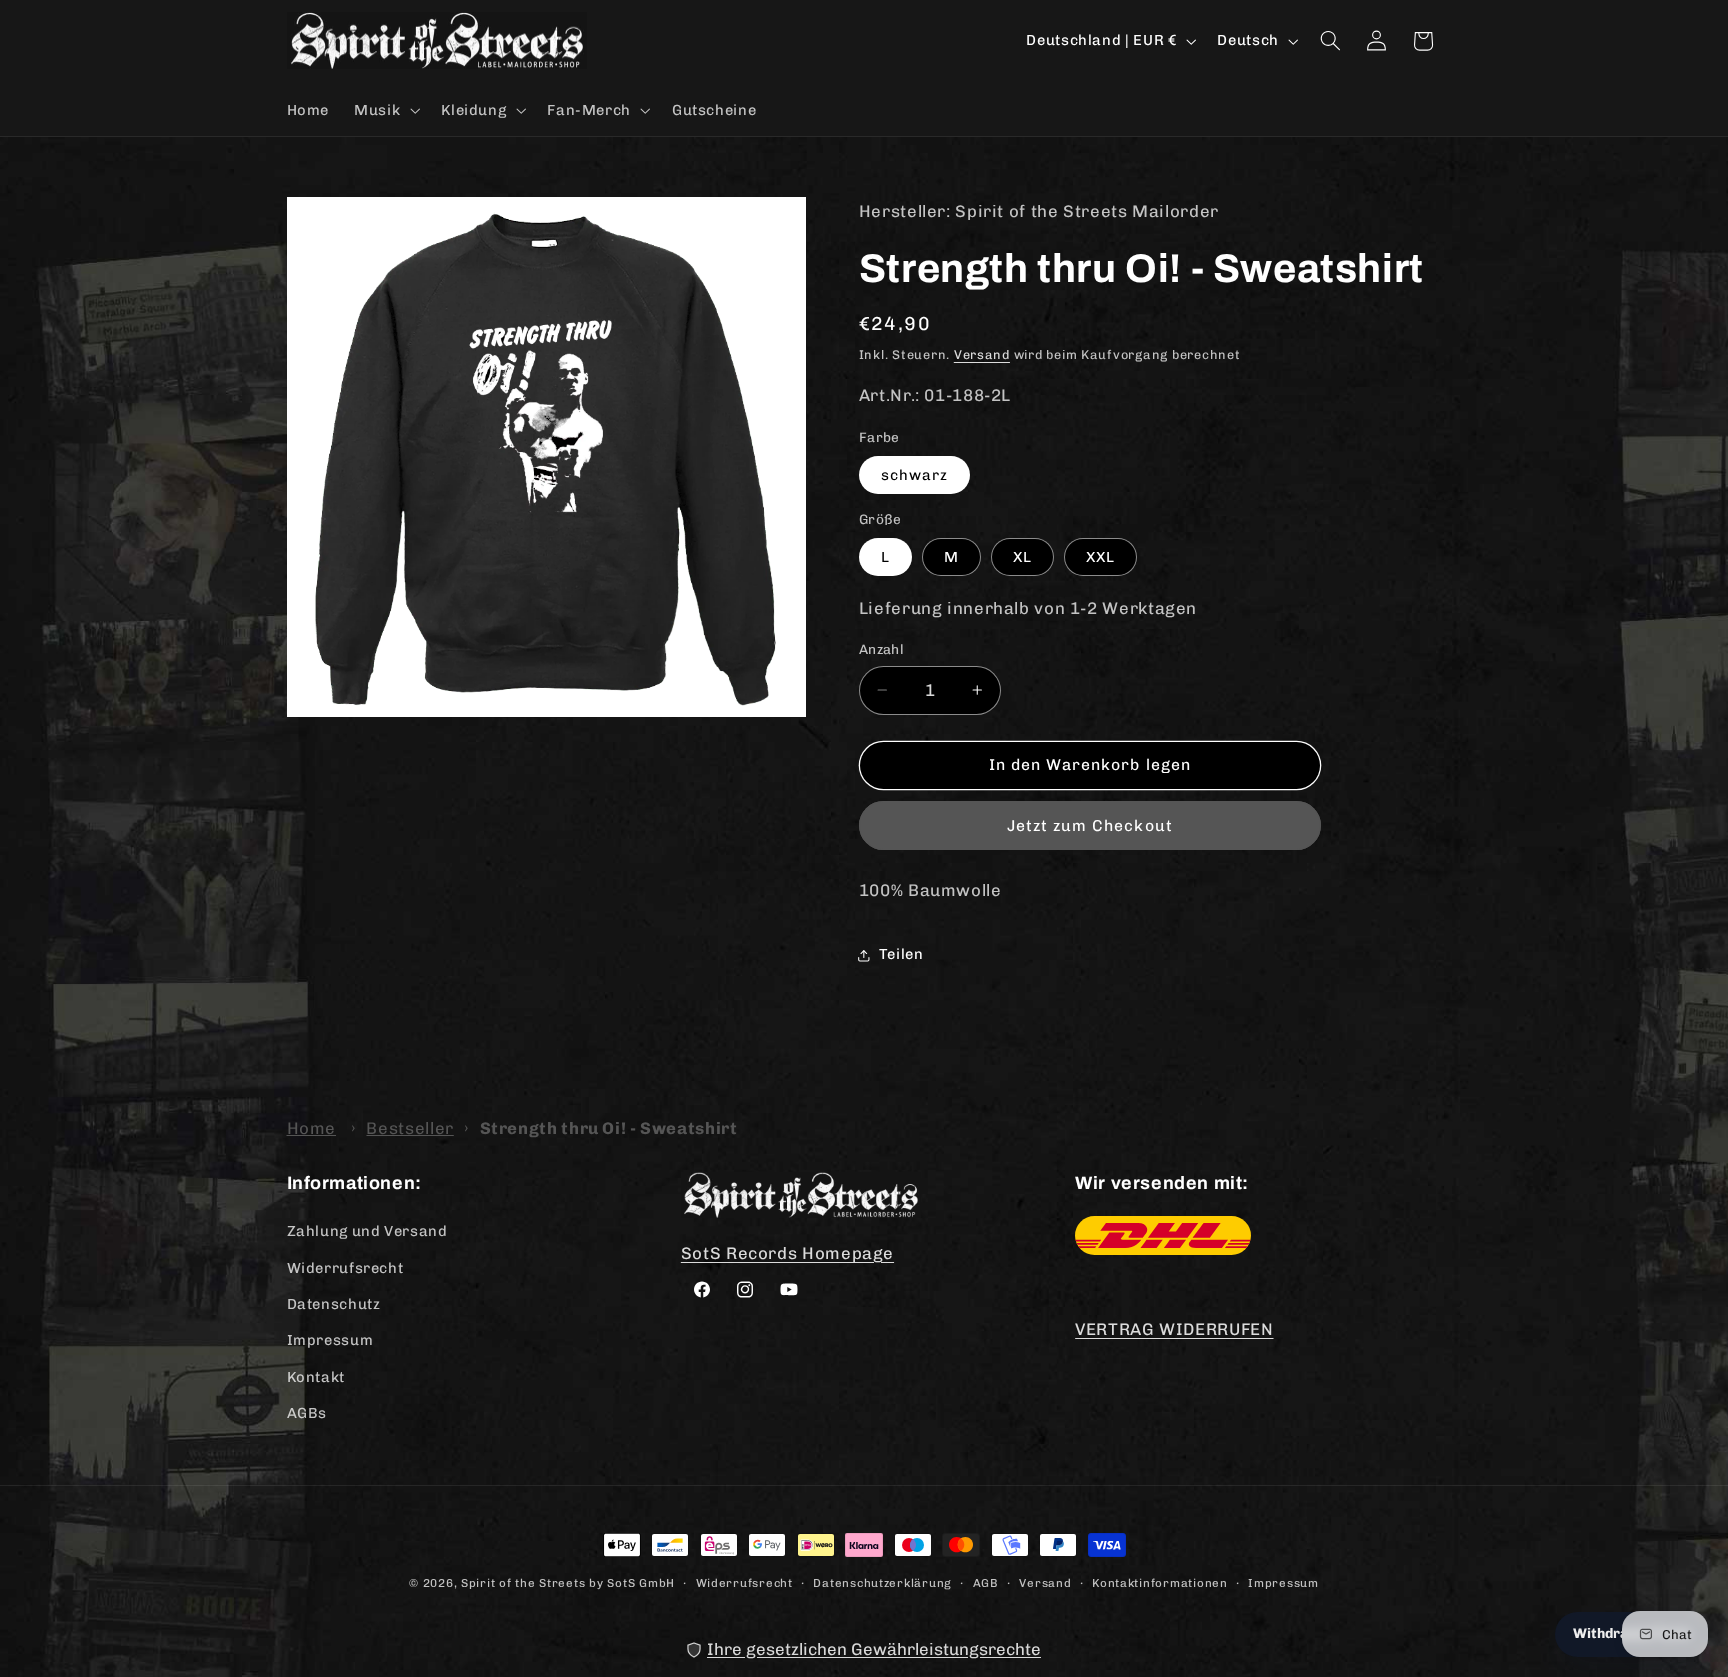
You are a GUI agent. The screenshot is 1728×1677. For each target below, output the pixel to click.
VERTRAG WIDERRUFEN (1174, 1329)
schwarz (914, 475)
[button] (385, 110)
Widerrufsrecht (345, 1268)
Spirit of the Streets (523, 1583)
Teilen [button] (901, 954)
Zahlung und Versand (367, 1231)
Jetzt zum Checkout (1090, 825)
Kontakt (316, 1377)
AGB (986, 1583)
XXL (1100, 557)
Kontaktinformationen (1160, 1583)
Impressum (330, 1340)
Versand (982, 354)
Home (312, 1128)
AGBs (307, 1413)
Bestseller (409, 1128)
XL (1022, 557)
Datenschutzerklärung (882, 1583)
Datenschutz (334, 1304)
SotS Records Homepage (787, 1253)
